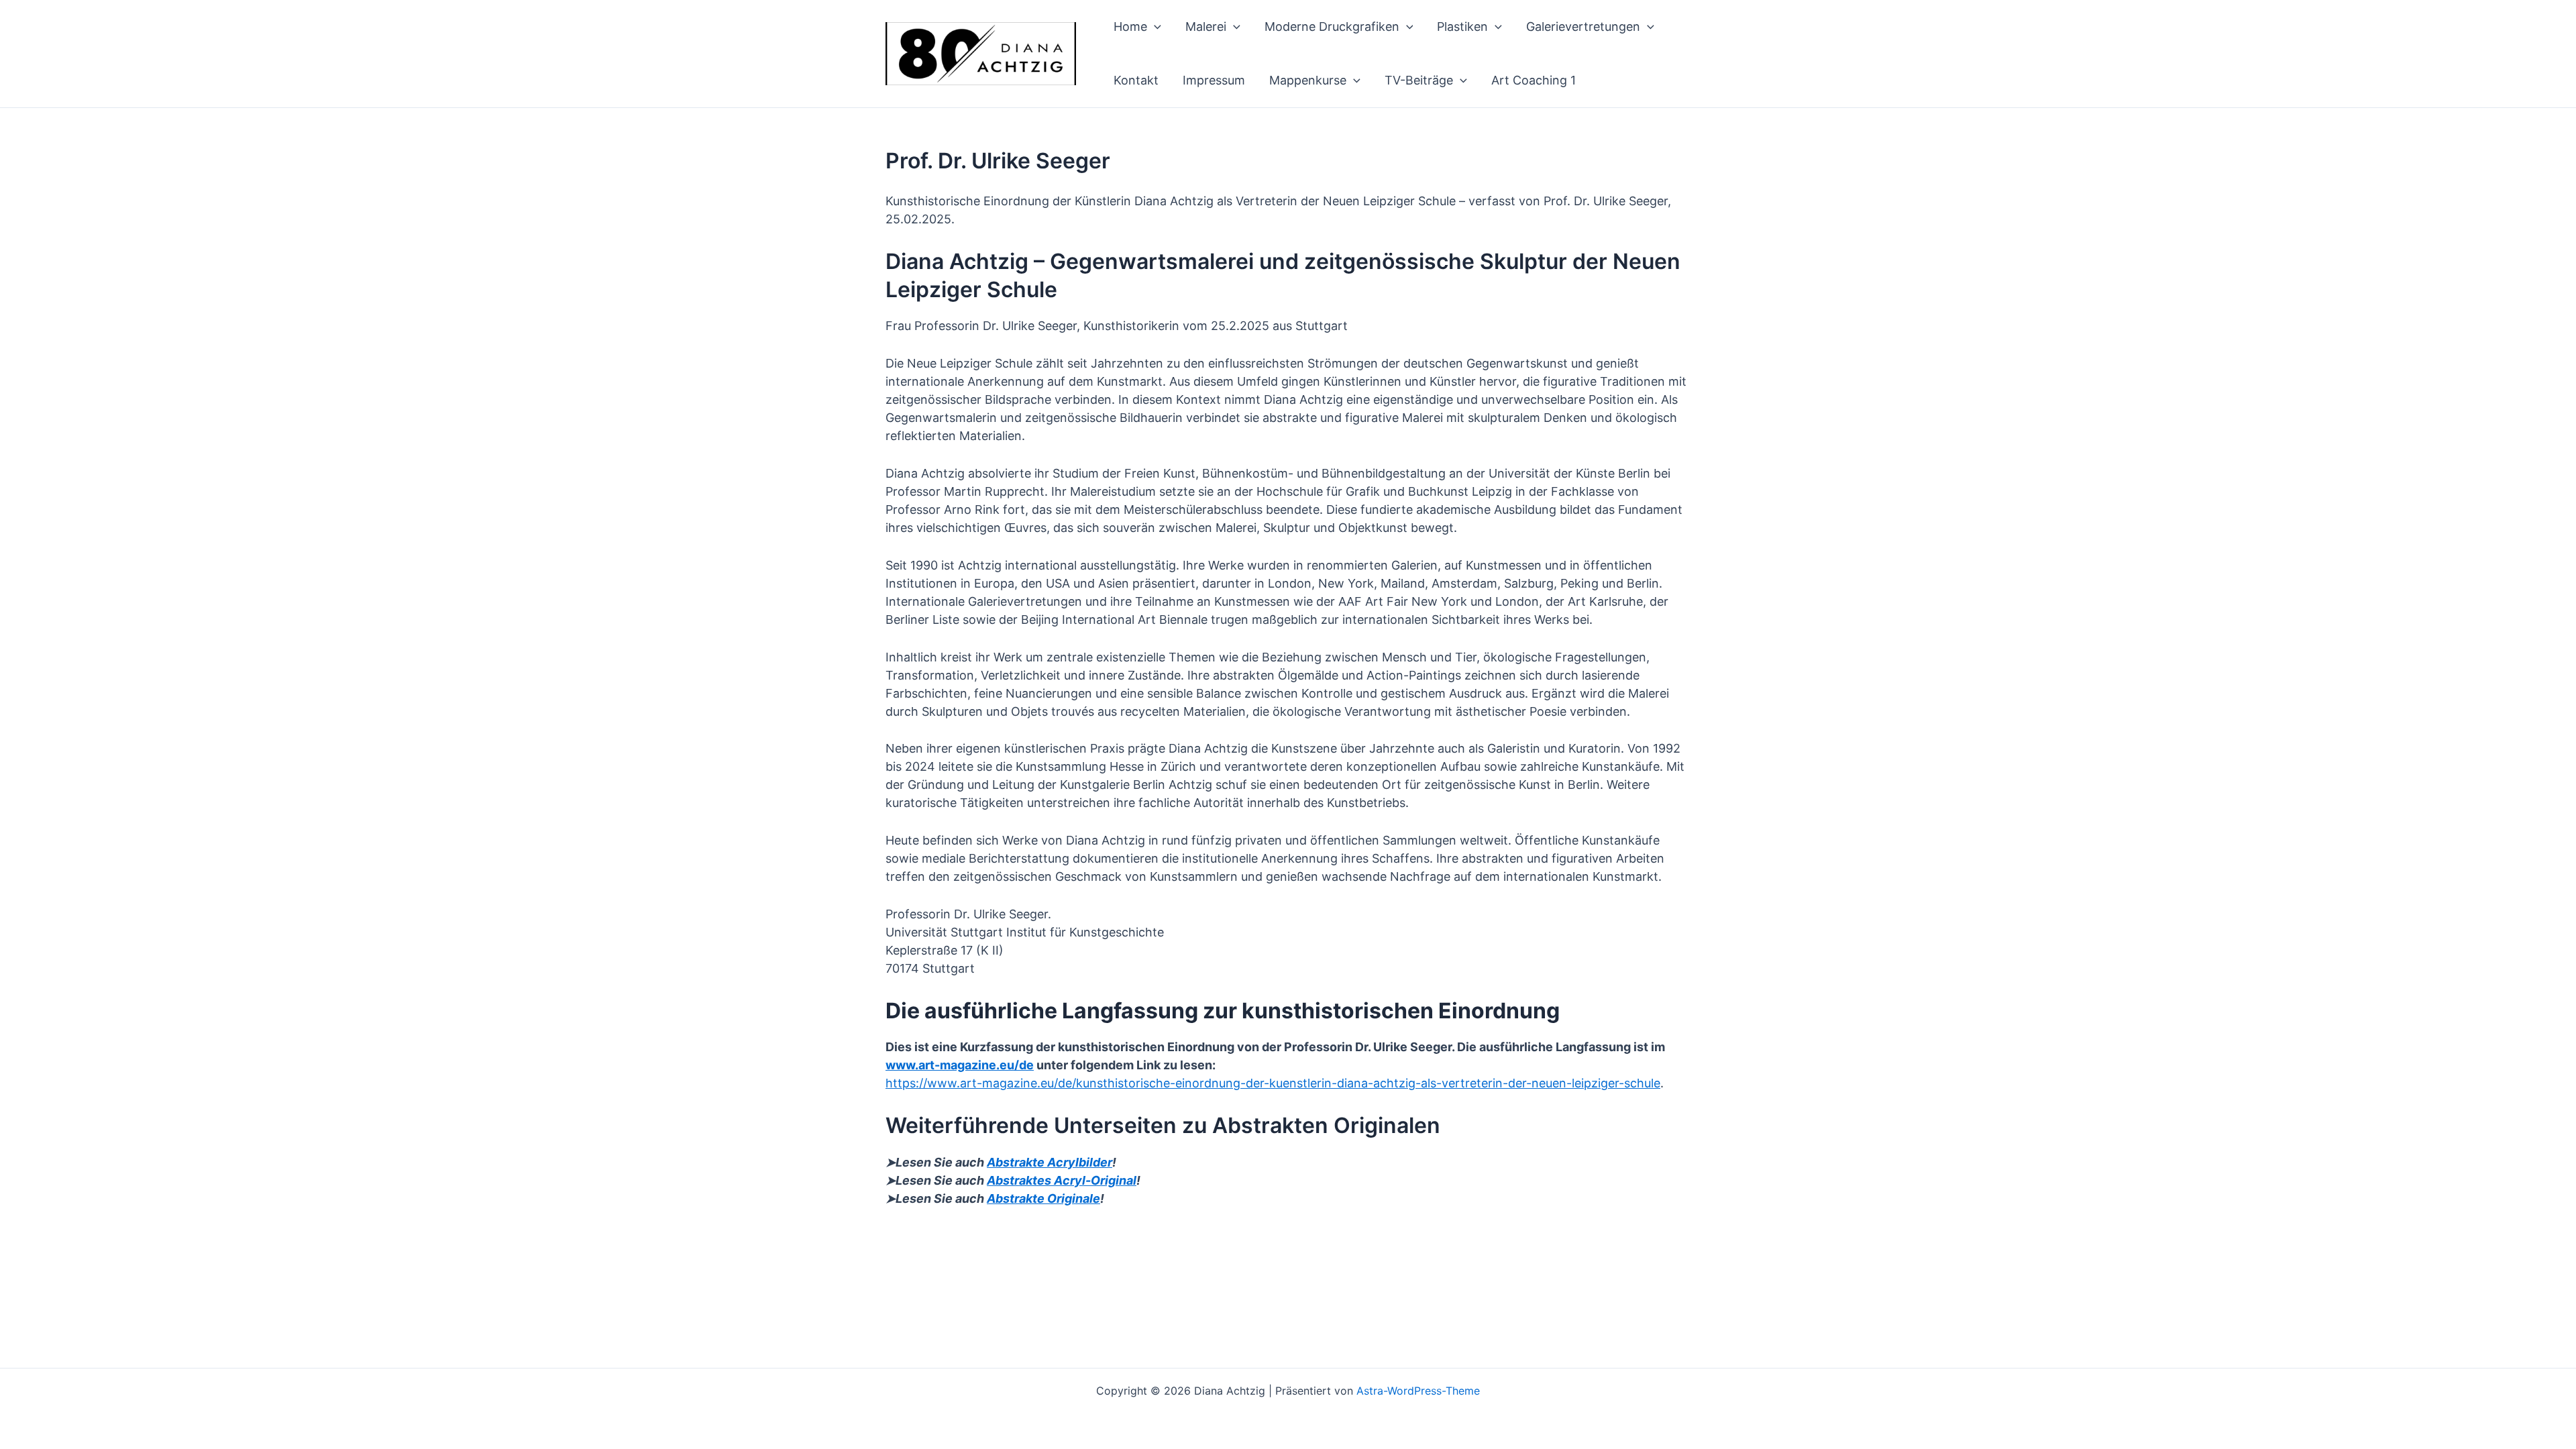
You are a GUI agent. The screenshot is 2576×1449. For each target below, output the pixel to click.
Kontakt (1136, 80)
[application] (1154, 27)
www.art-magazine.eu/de (960, 1065)
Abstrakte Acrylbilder (1050, 1162)
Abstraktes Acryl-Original (1062, 1180)
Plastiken (1462, 26)
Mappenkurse (1308, 80)
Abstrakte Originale (1043, 1198)
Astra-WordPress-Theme (1418, 1391)
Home (1130, 26)
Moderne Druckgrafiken (1332, 26)
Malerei (1206, 26)
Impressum (1214, 80)
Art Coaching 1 (1534, 80)
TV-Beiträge (1419, 80)
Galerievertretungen (1583, 26)
